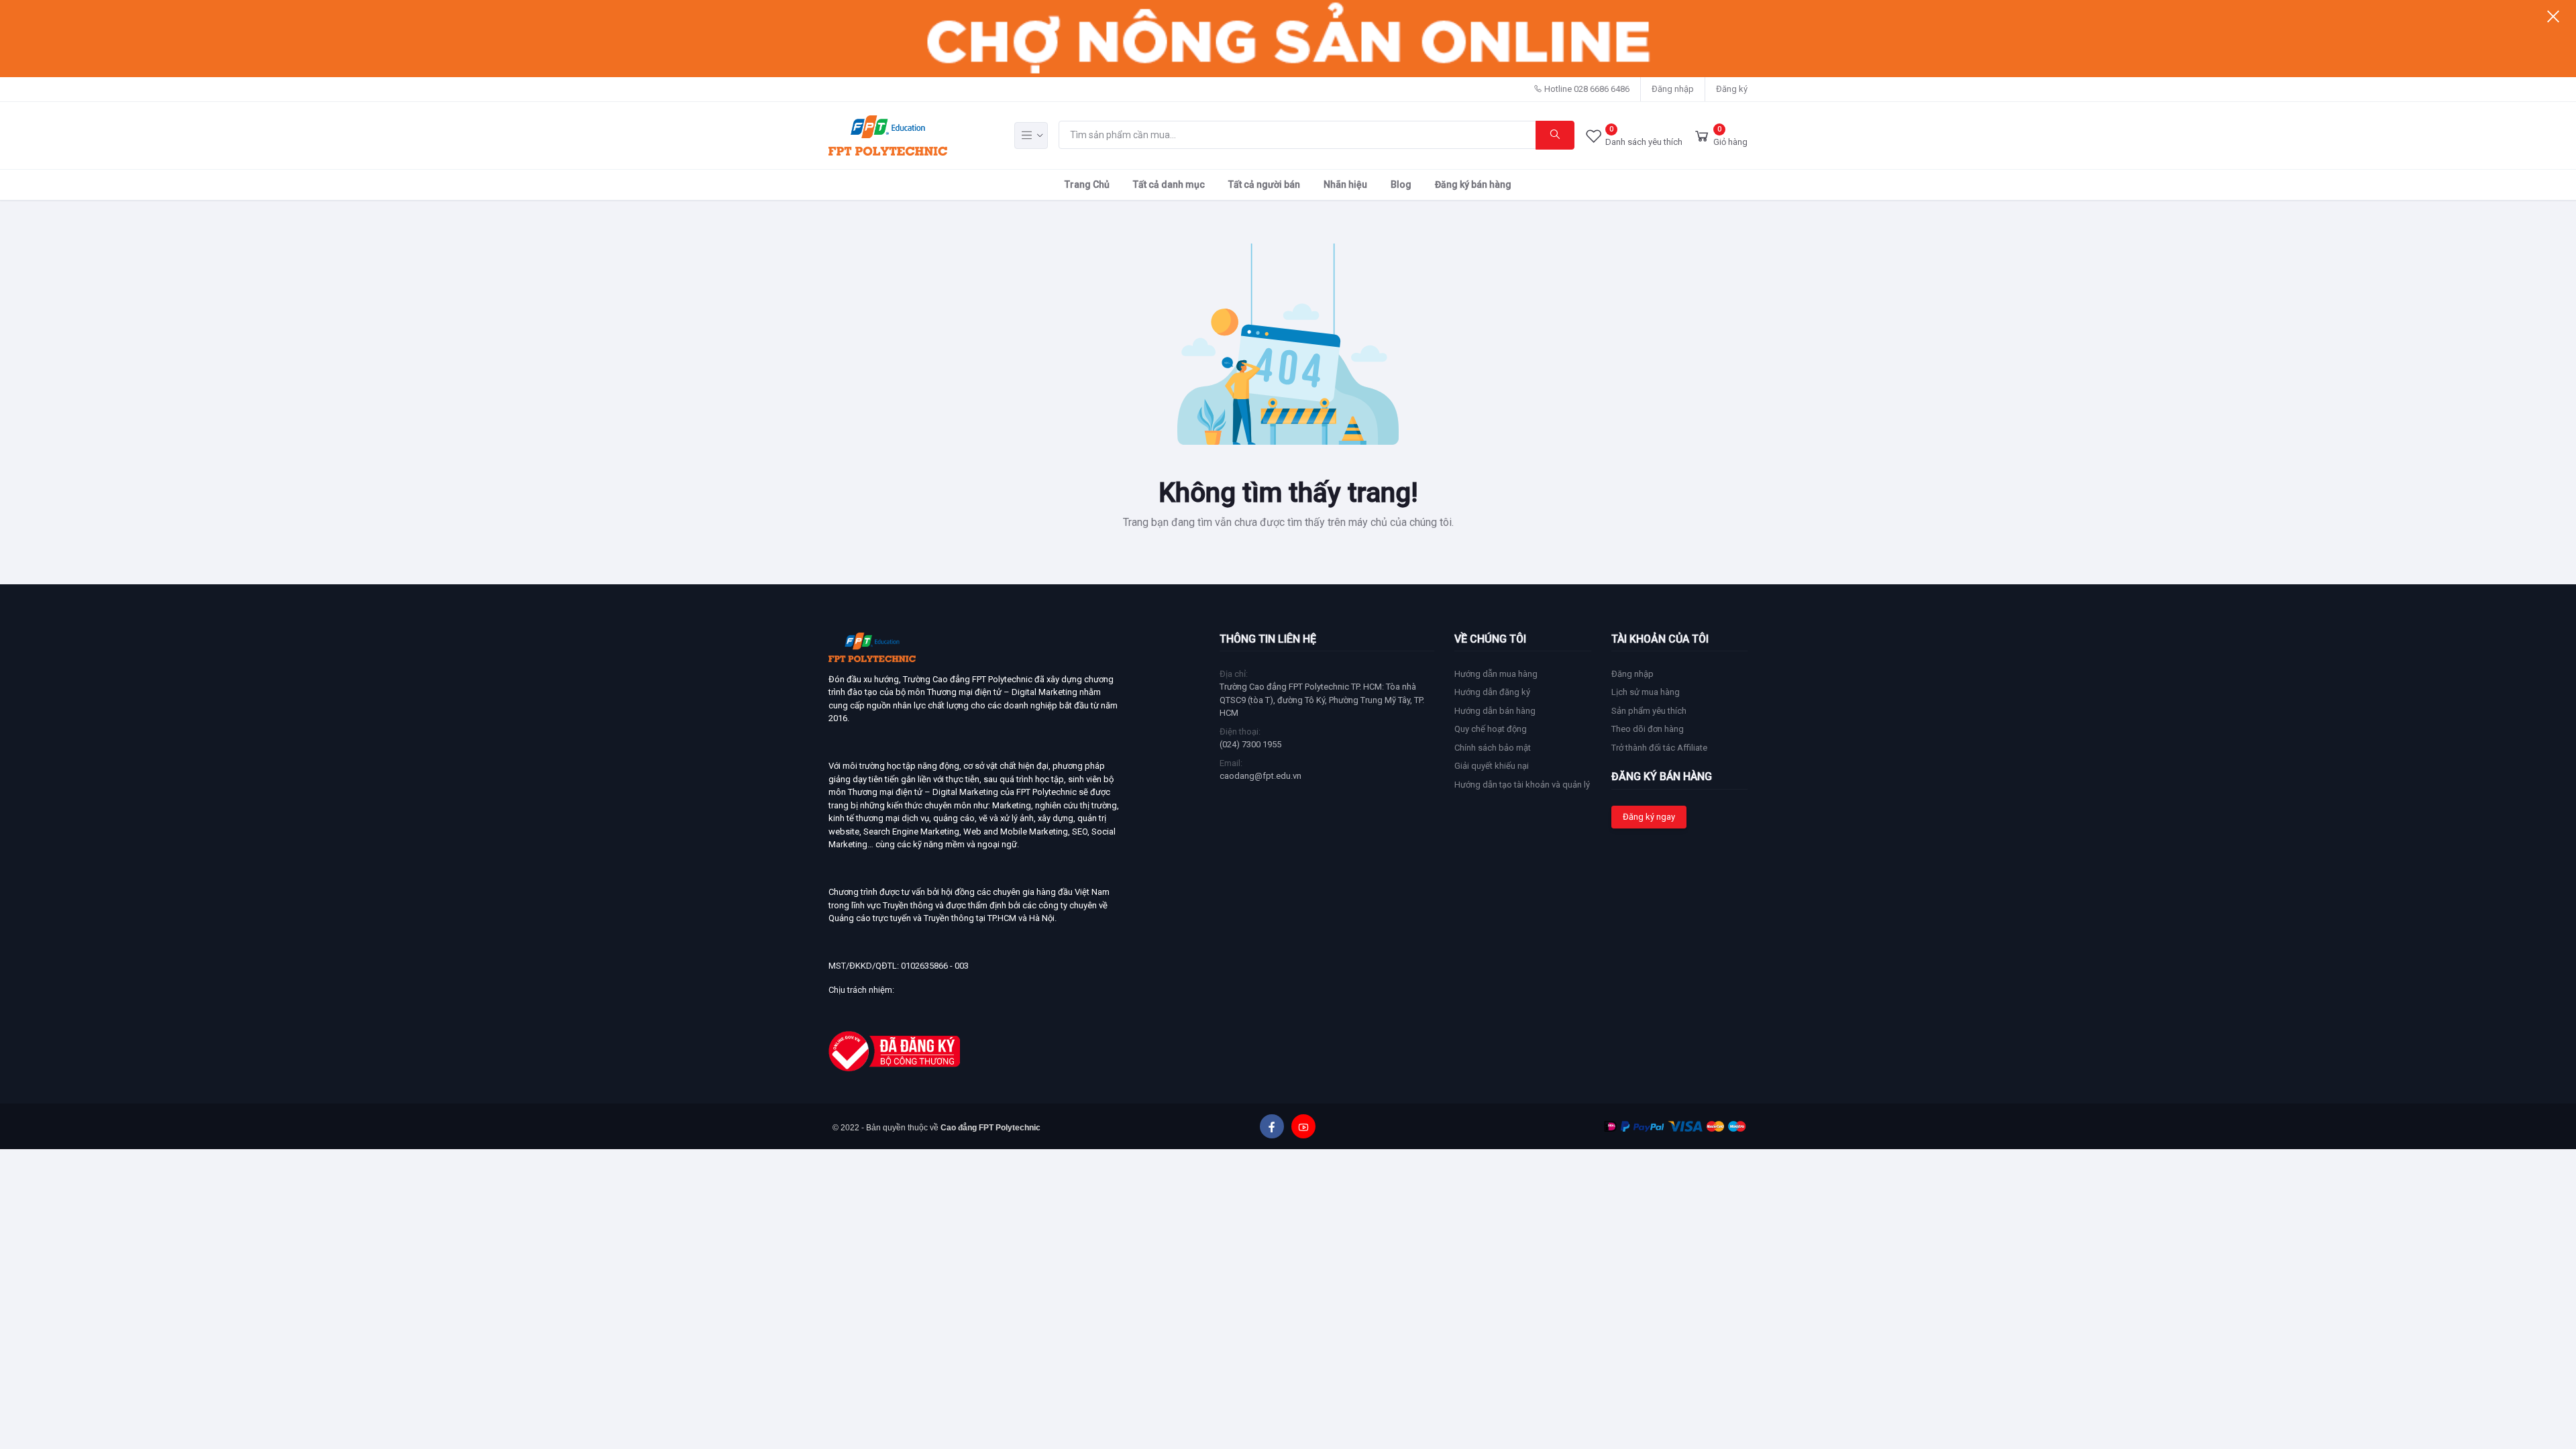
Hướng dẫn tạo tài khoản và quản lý (1522, 785)
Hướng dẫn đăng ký (1492, 692)
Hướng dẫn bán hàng (1495, 711)
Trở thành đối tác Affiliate (1659, 748)
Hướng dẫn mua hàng (1496, 674)
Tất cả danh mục (1169, 184)
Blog (1401, 184)
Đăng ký (1732, 89)
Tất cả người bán (1264, 184)
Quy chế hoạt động (1491, 729)
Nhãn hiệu (1345, 184)
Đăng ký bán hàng (1473, 184)
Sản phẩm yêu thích (1649, 711)
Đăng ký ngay (1649, 817)
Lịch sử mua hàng (1646, 692)
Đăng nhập (1673, 89)
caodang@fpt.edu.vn (1260, 776)
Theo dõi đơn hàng (1648, 729)
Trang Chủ (1087, 184)
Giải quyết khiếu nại (1492, 766)
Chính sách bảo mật (1493, 748)
